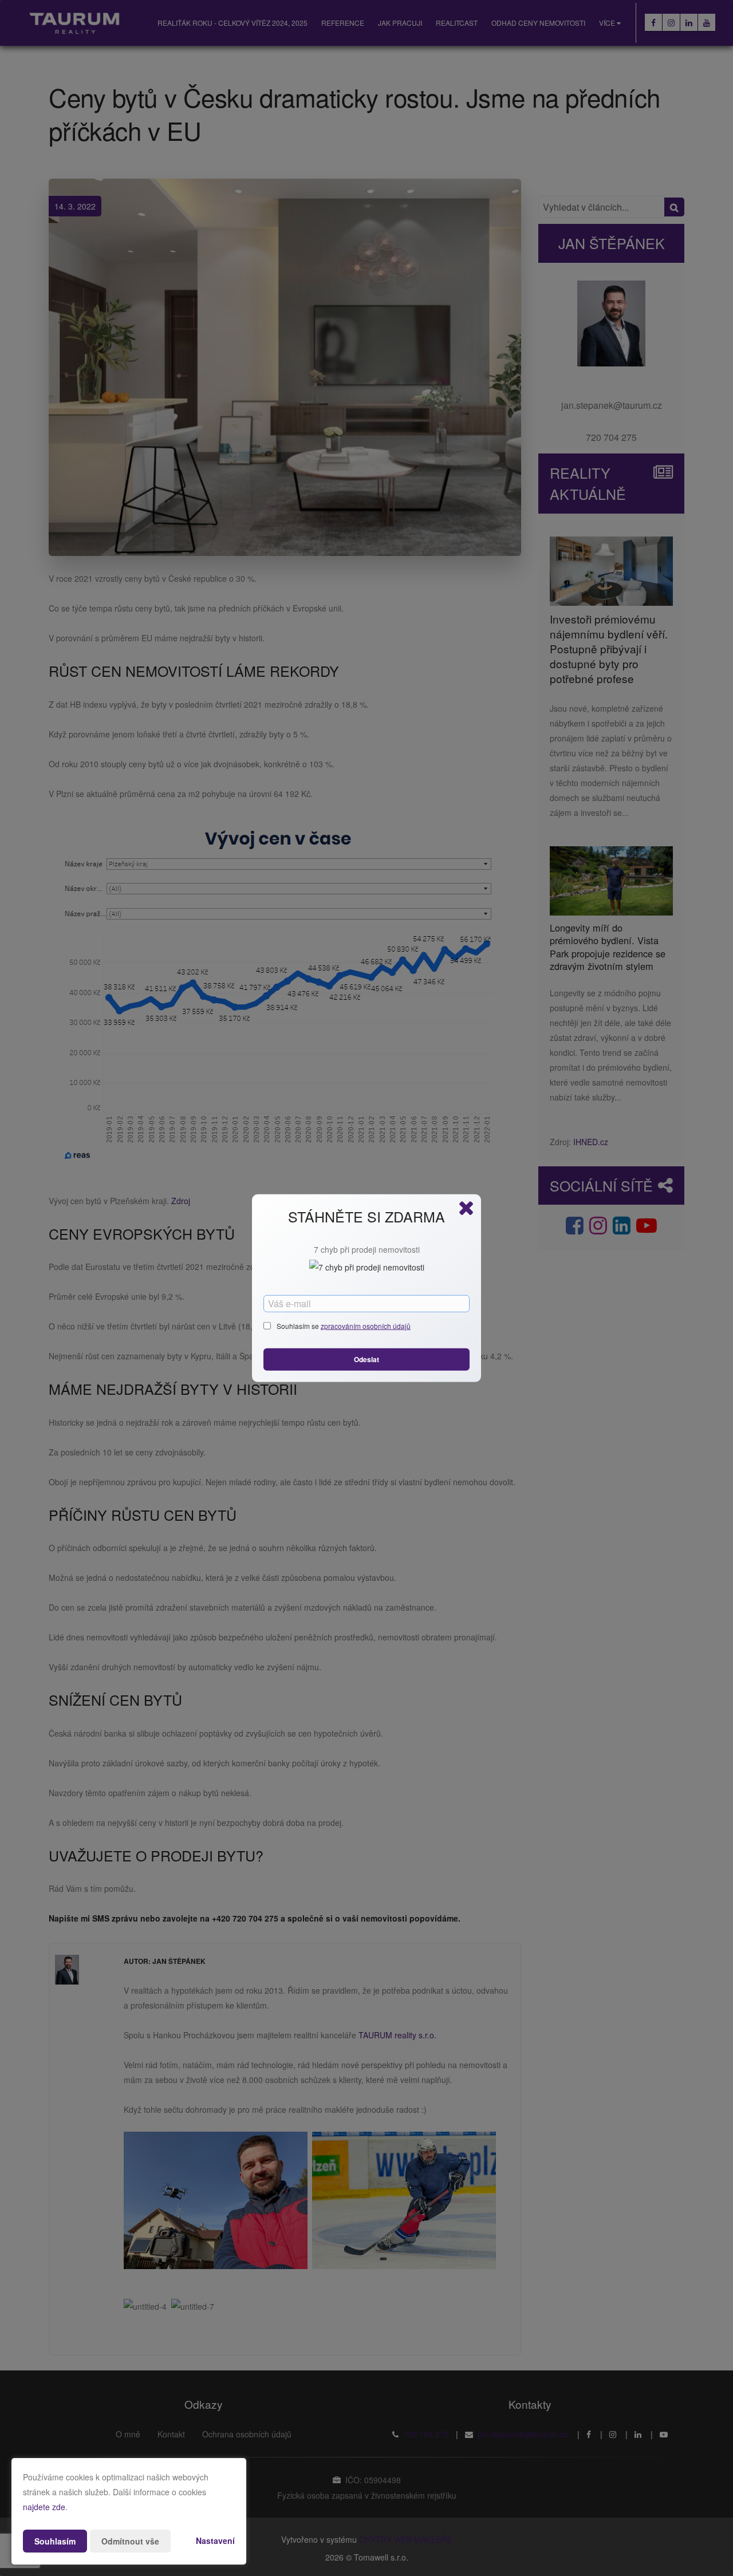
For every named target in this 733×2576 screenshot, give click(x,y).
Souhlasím (55, 2541)
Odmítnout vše (130, 2541)
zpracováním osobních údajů (366, 1326)
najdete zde (44, 2507)
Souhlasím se (299, 1326)
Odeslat (366, 1359)
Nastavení (215, 2541)
